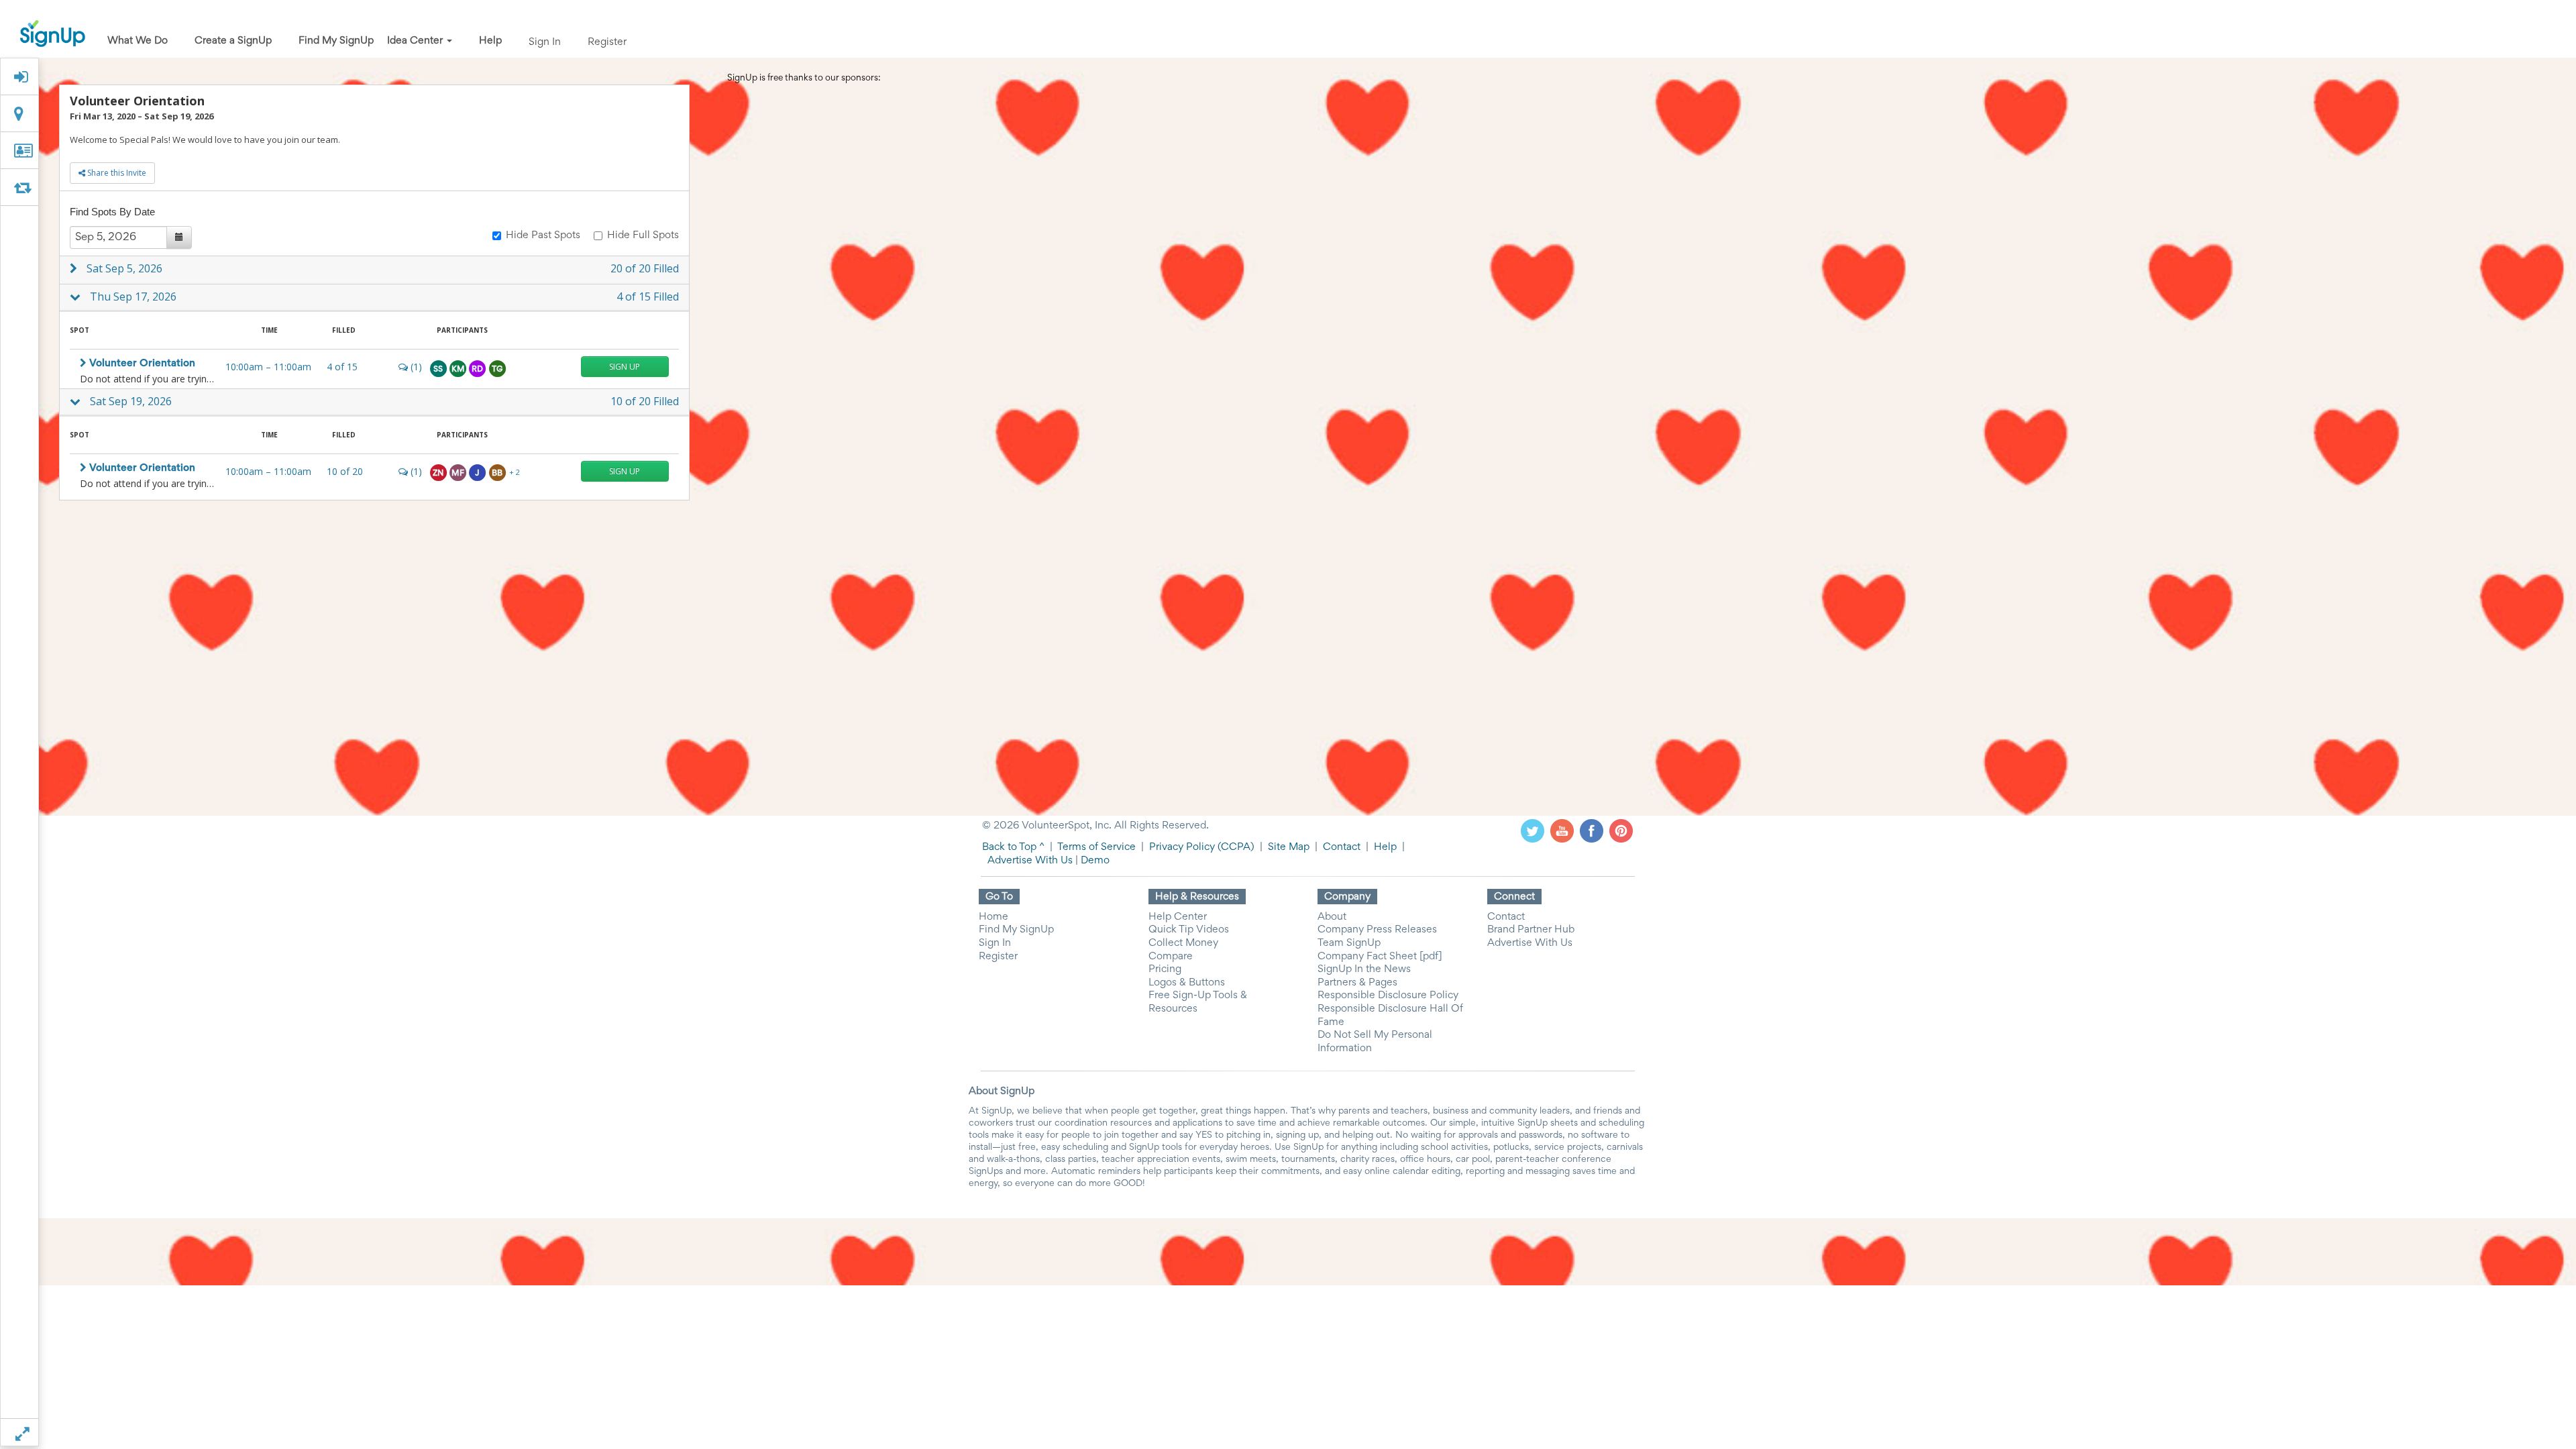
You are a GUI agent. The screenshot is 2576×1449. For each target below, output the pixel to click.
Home (994, 917)
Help (490, 41)
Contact (1342, 847)
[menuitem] (138, 42)
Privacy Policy (1182, 847)
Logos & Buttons (1187, 983)
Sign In (545, 42)
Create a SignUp (233, 41)
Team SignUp (1349, 943)
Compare (1171, 957)
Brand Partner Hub (1531, 930)
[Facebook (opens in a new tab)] (1592, 830)
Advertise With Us (1030, 861)
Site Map (1289, 847)
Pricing (1165, 969)
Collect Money (1183, 943)
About (1332, 917)
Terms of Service (1096, 847)
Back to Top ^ (1013, 847)
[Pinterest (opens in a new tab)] (1621, 830)
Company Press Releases (1377, 930)
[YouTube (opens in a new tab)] (1562, 830)
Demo (1095, 861)
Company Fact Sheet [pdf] (1380, 957)
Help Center (1178, 917)
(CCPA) (1235, 847)
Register (607, 42)
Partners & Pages (1357, 983)
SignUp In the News (1364, 969)
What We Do (138, 41)
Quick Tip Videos (1189, 930)
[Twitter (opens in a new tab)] (1533, 830)
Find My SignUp (336, 41)
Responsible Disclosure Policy (1388, 996)
